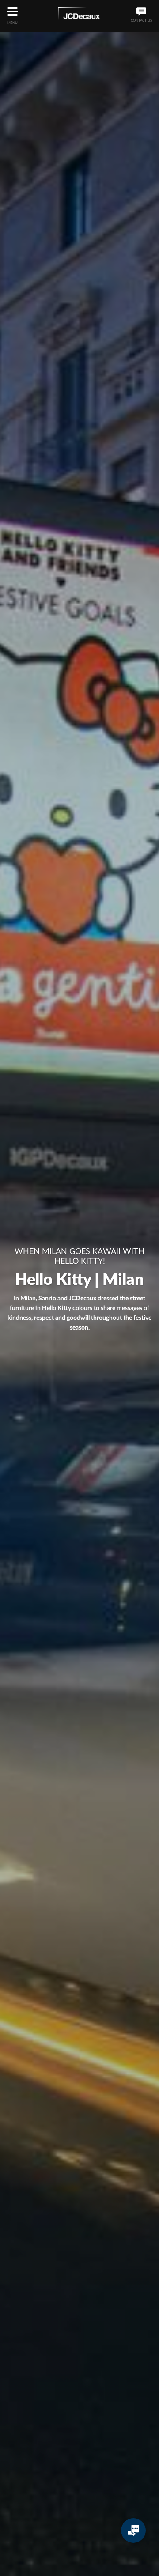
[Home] (79, 15)
